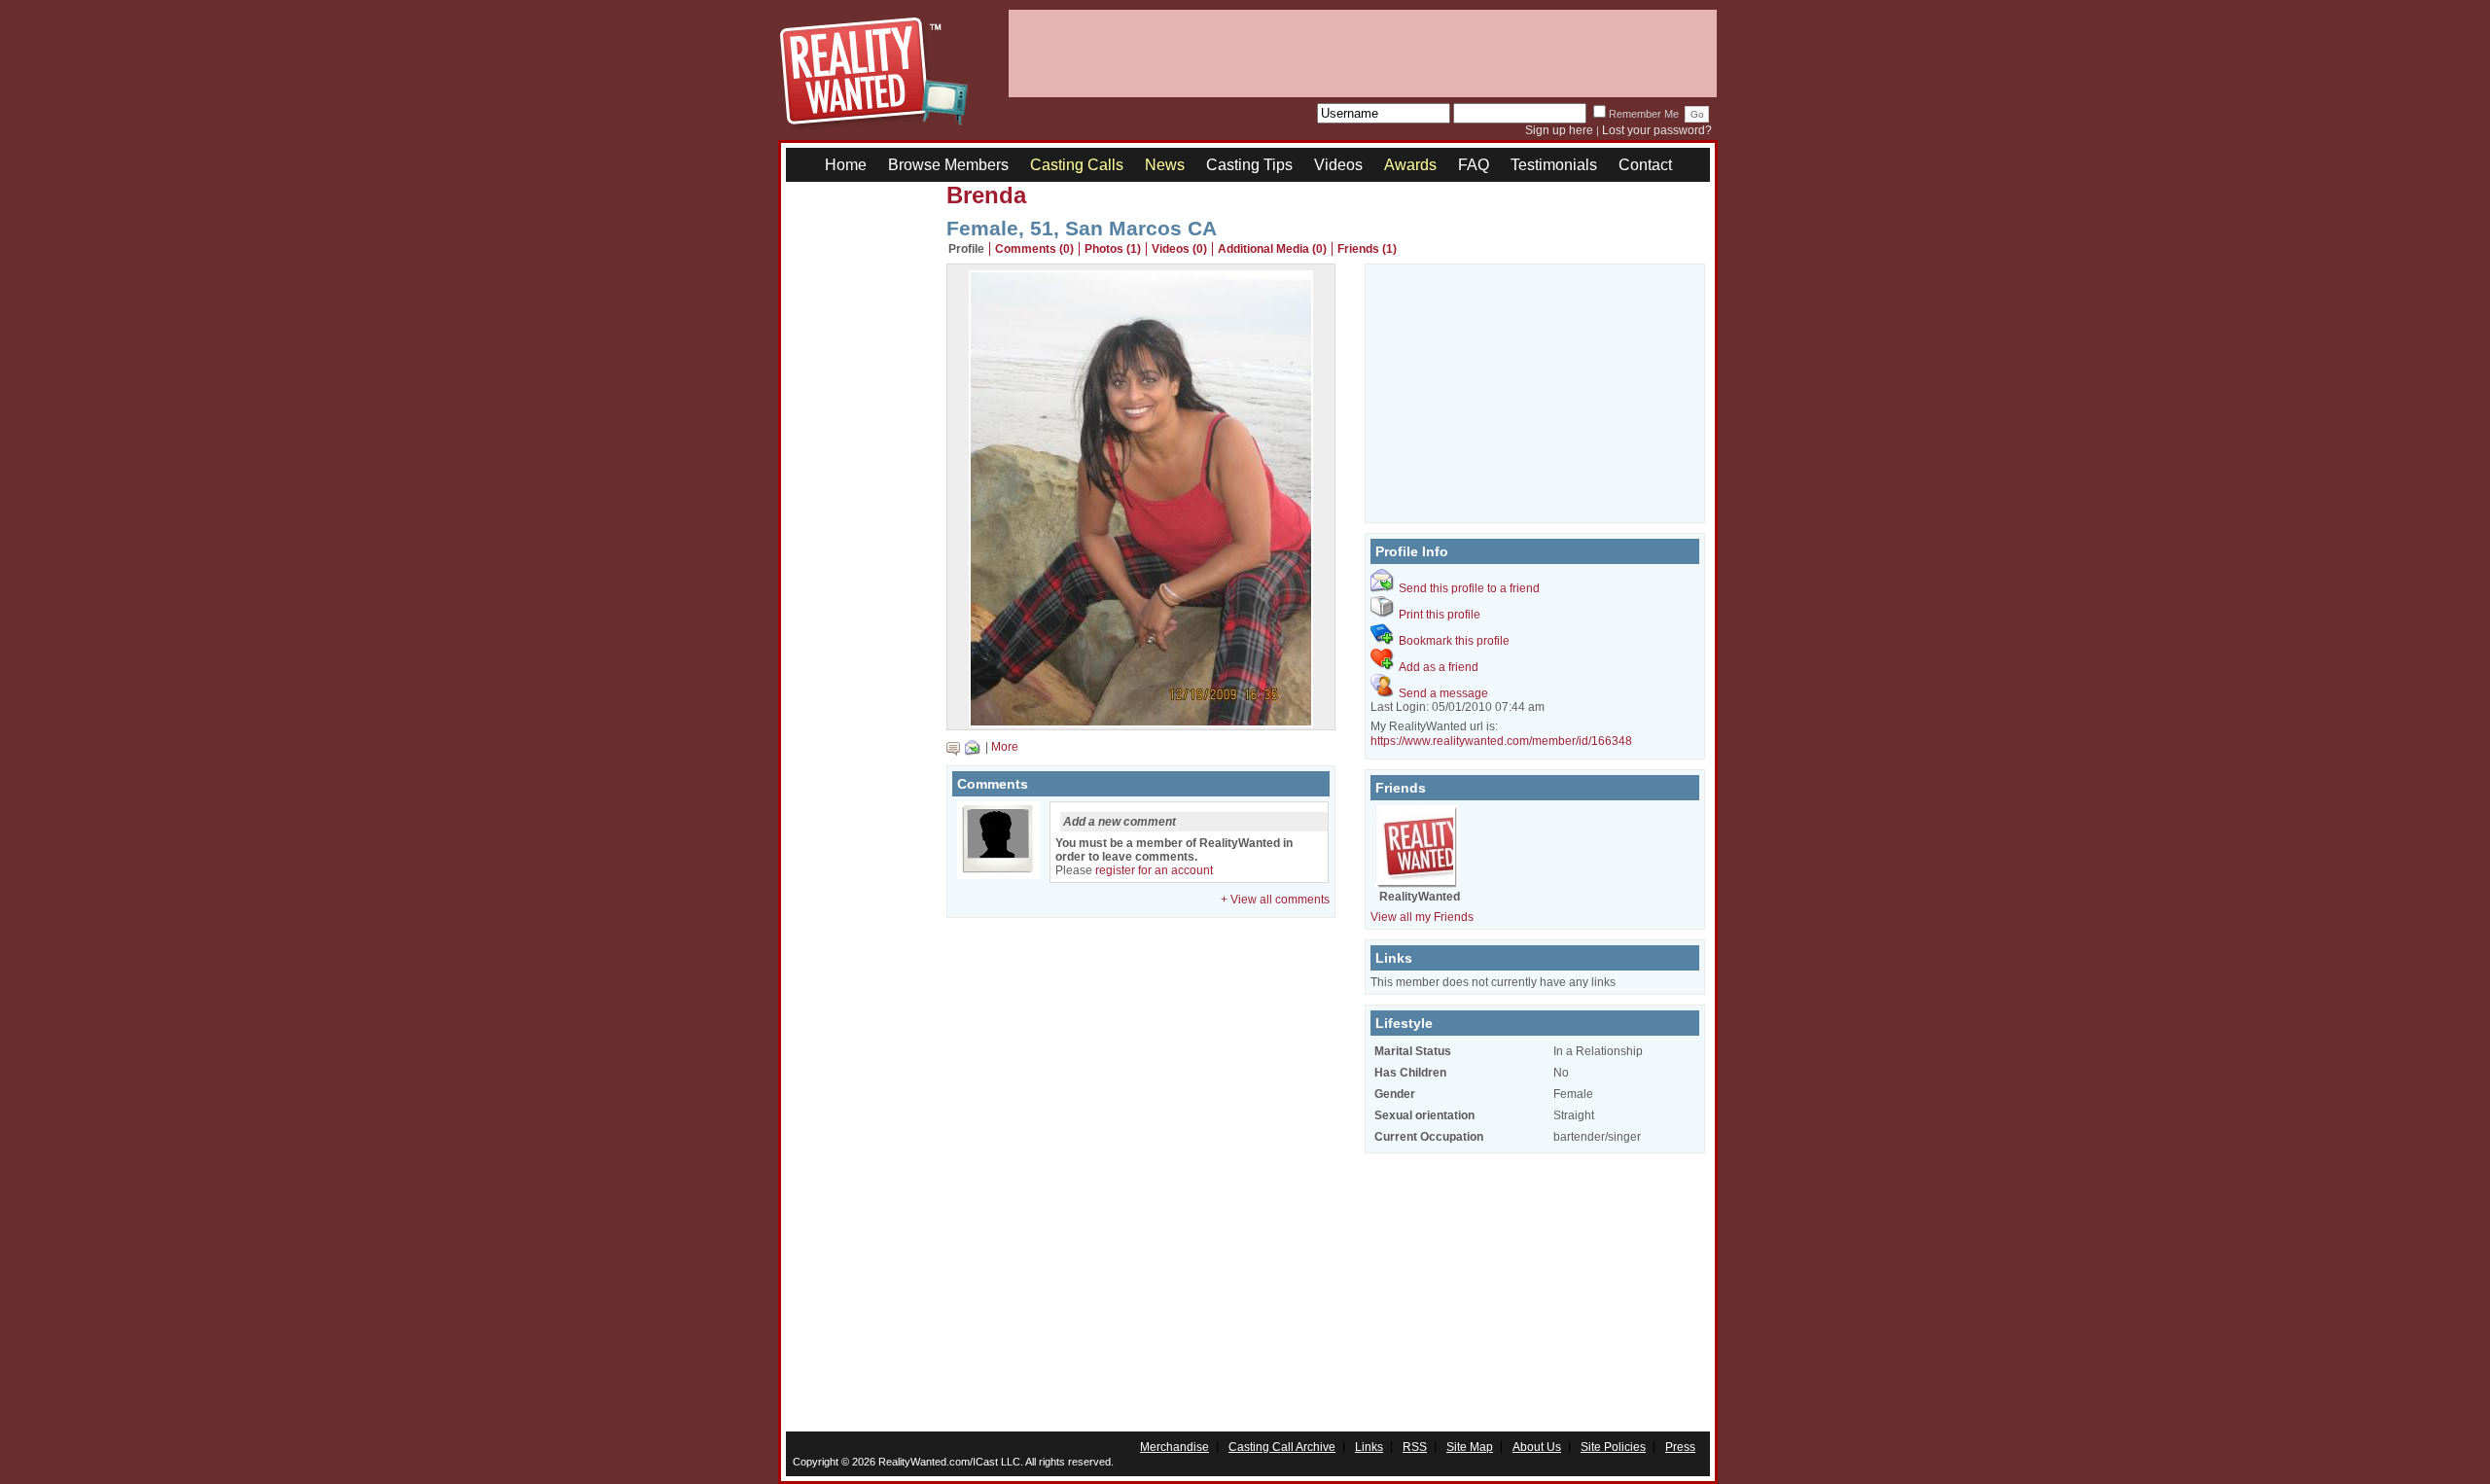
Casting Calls (1077, 165)
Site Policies (1613, 1447)
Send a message (1443, 693)
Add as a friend (1439, 667)
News (1165, 165)
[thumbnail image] (1141, 723)
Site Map (1470, 1447)
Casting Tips (1249, 165)
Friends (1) (1367, 249)
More (1005, 747)
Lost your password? (1657, 130)
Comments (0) (1034, 249)
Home (846, 165)
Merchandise (1174, 1447)
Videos (1338, 165)
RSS (1415, 1447)
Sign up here (1559, 130)
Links (1369, 1447)
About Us (1537, 1447)
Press (1680, 1447)
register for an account (1154, 870)
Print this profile (1440, 615)
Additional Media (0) (1272, 249)
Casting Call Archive (1282, 1447)
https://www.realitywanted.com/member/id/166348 (1501, 741)
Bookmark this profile (1454, 641)
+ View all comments (1275, 900)
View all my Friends (1422, 917)
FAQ (1474, 165)
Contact (1645, 165)
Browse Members (948, 165)
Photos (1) (1113, 249)
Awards (1410, 165)
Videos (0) (1179, 249)
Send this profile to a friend (1469, 588)
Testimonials (1554, 165)
